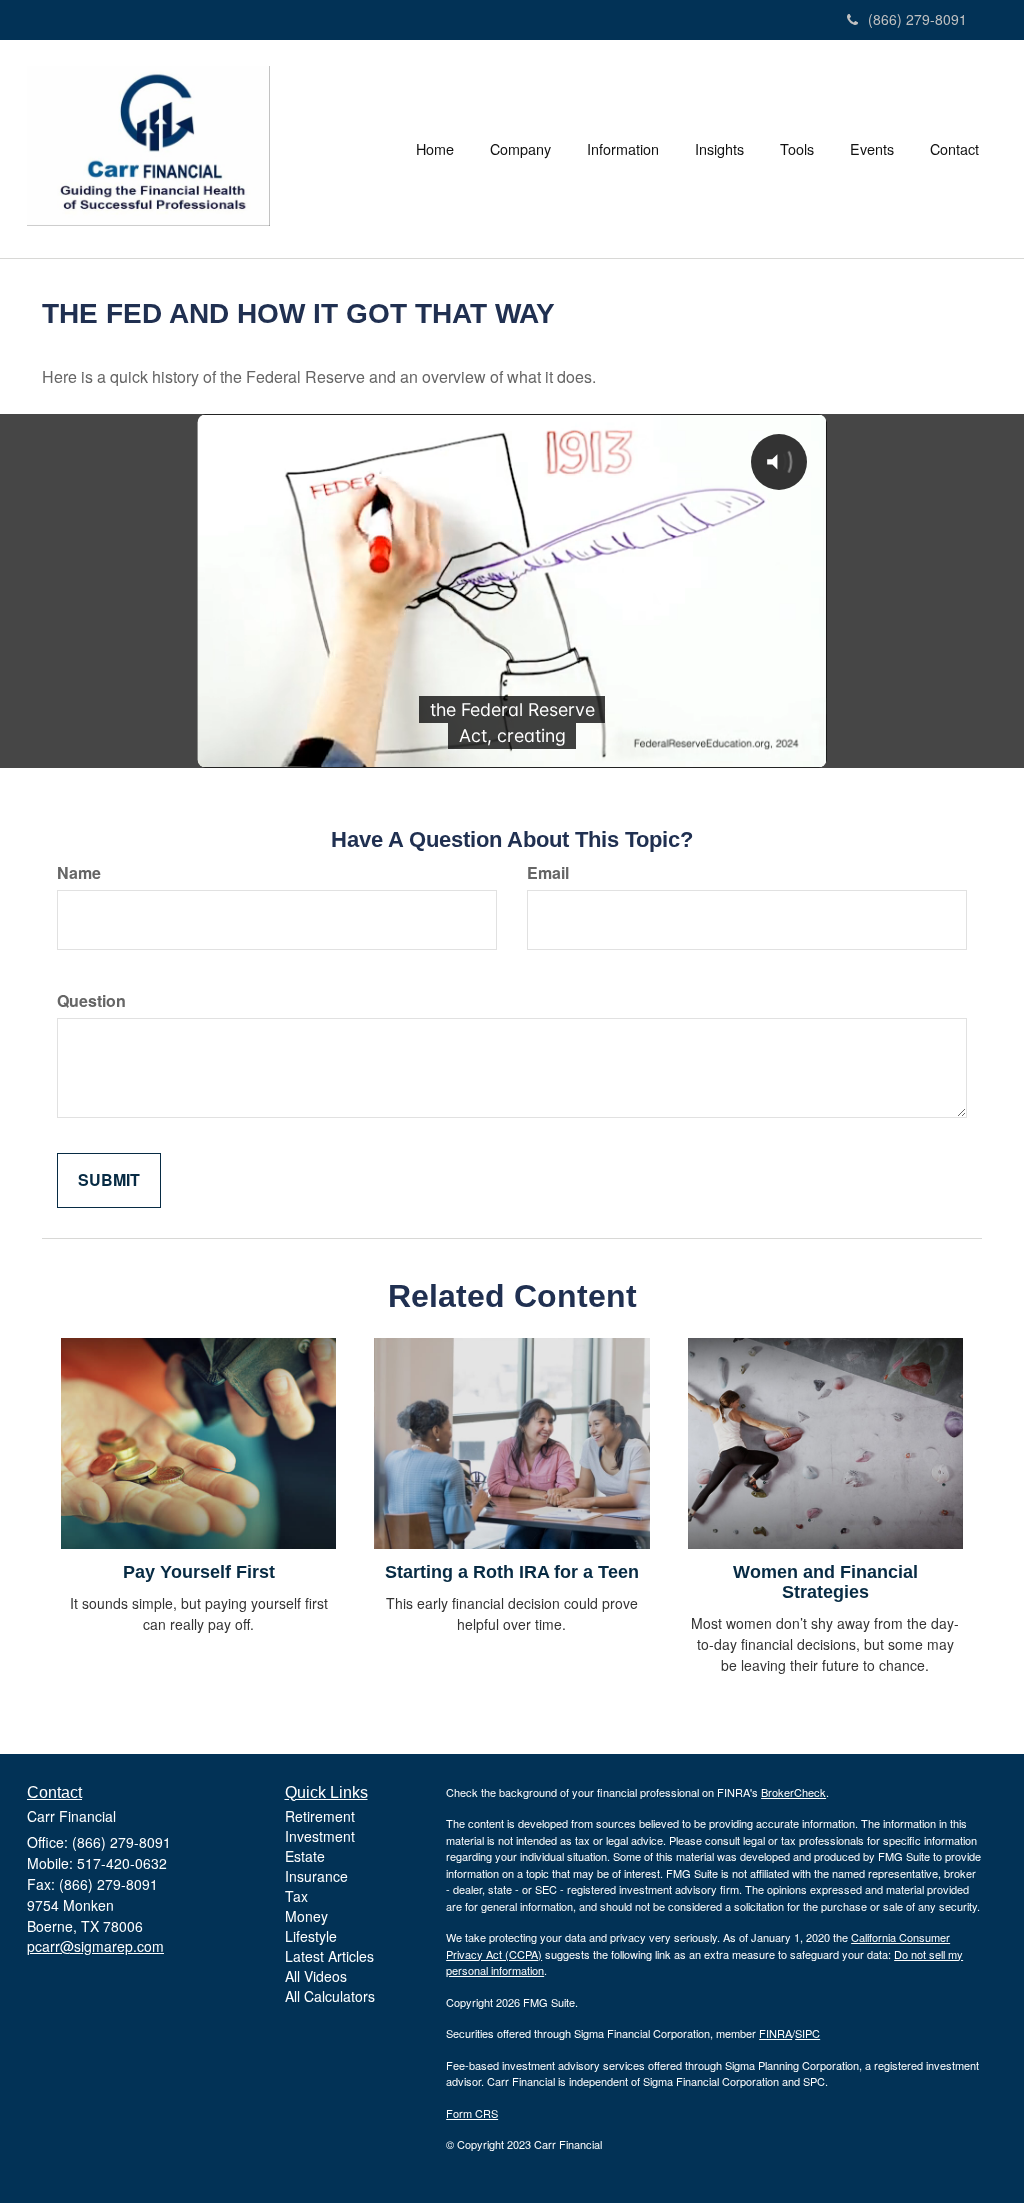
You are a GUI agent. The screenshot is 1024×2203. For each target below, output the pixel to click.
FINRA (775, 2033)
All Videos (316, 1976)
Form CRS (472, 2113)
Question (91, 1001)
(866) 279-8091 (917, 19)
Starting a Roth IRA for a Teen (512, 1572)
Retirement (320, 1816)
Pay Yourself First (199, 1572)
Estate (305, 1856)
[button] (520, 149)
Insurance (316, 1876)
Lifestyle (311, 1936)
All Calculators (330, 1996)
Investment (320, 1836)
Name (79, 873)
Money (306, 1916)
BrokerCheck (793, 1792)
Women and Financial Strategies (825, 1582)
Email (548, 873)
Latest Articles (329, 1956)
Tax (296, 1896)
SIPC (807, 2033)
